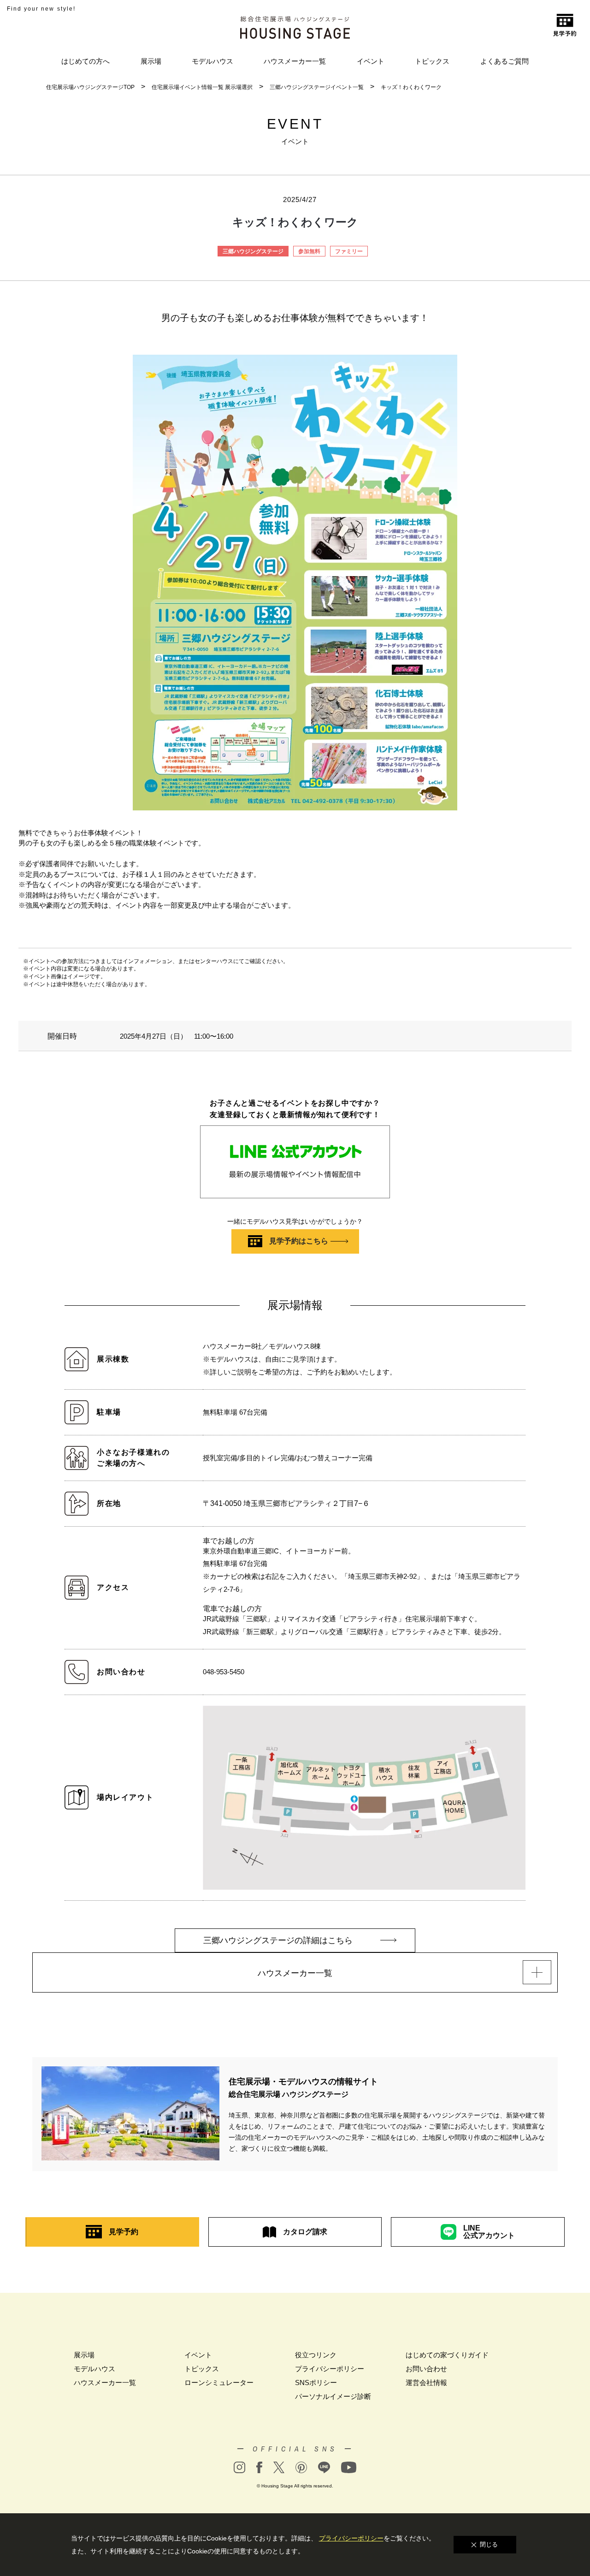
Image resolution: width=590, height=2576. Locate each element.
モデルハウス (212, 61)
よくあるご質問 (504, 61)
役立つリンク (316, 2355)
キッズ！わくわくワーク (411, 87)
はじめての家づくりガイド (447, 2355)
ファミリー (349, 251)
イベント (371, 61)
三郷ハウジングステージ (253, 251)
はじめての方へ (86, 61)
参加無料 (309, 251)
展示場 (151, 61)
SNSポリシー (316, 2383)
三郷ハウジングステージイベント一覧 (317, 87)
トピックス (432, 61)
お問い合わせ (426, 2369)
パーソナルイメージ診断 (333, 2396)
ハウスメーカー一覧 (295, 61)
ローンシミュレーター (219, 2383)
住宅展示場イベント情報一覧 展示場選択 (202, 87)
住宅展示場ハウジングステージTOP (90, 87)
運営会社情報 (426, 2383)
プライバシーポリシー (330, 2369)
